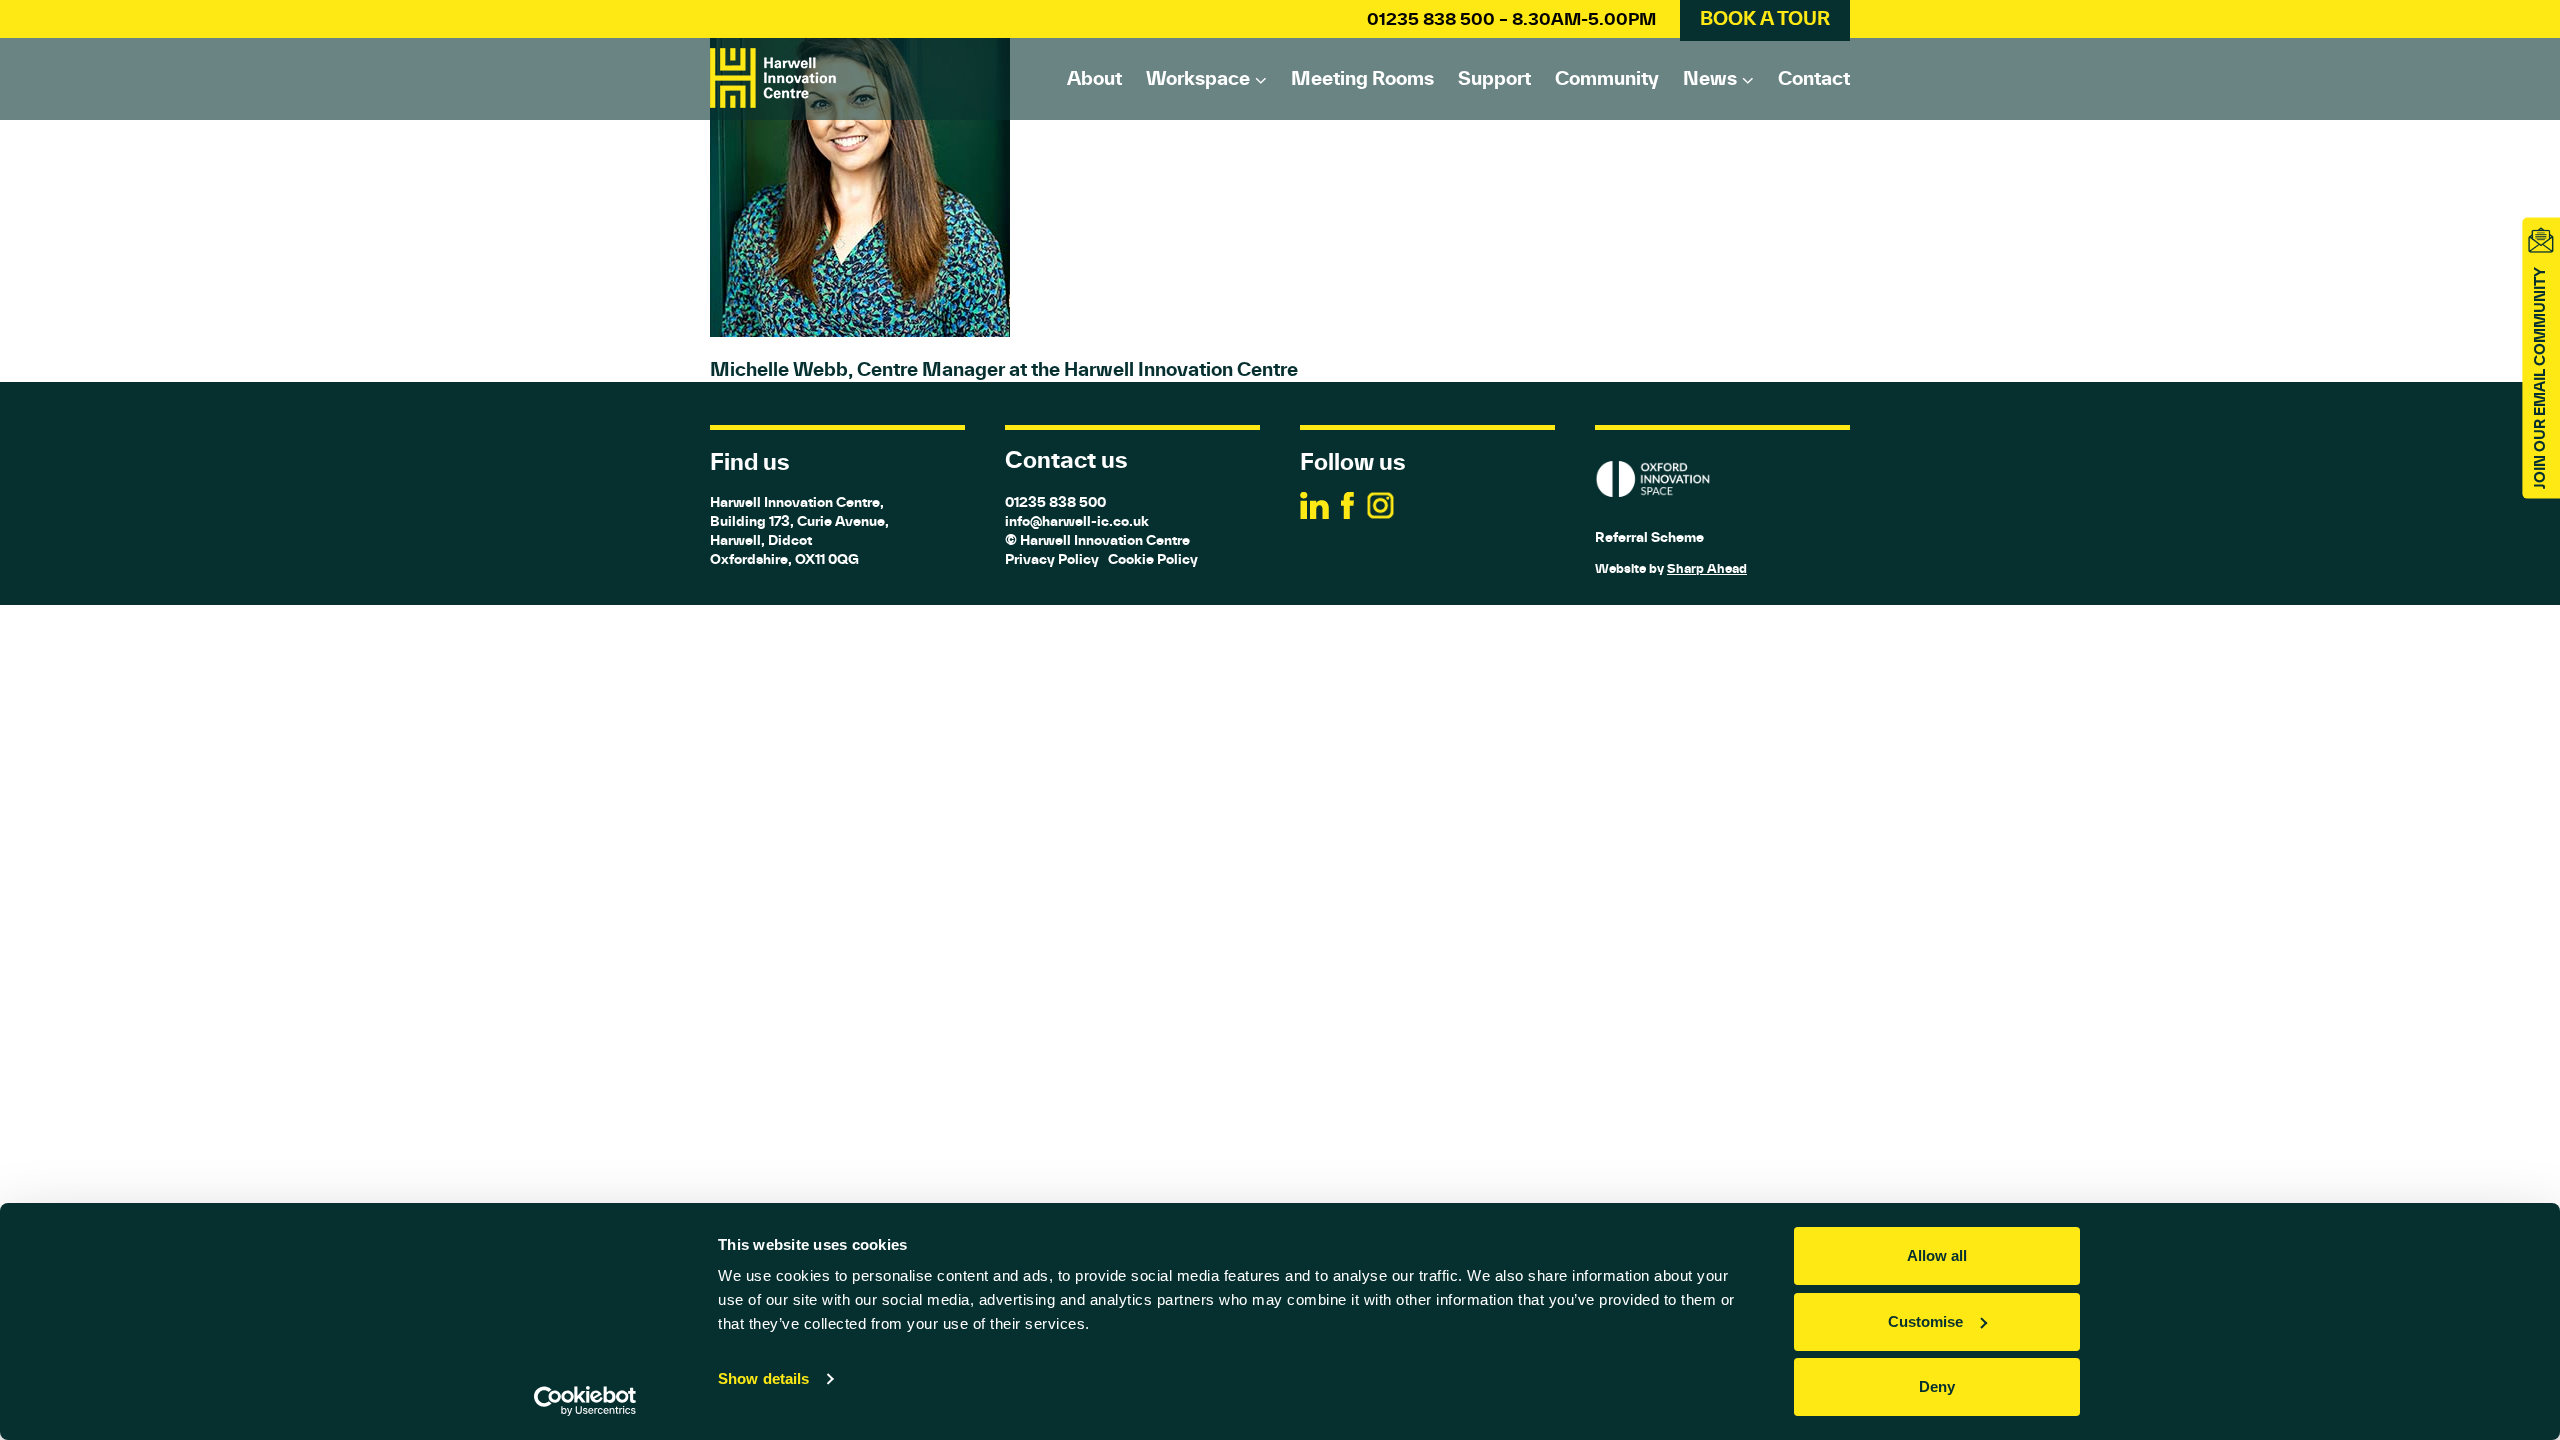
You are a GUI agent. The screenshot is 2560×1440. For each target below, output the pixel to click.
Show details (763, 1378)
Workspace (1198, 78)
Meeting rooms (1362, 78)
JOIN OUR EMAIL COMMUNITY (2540, 378)
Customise (1925, 1321)
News (1710, 78)
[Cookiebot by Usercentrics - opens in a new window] (585, 1401)
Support (1494, 78)
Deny (1937, 1386)
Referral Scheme (1649, 537)
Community (1607, 78)
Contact (1814, 78)
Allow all (1937, 1255)
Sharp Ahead (1707, 568)
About (1094, 78)
